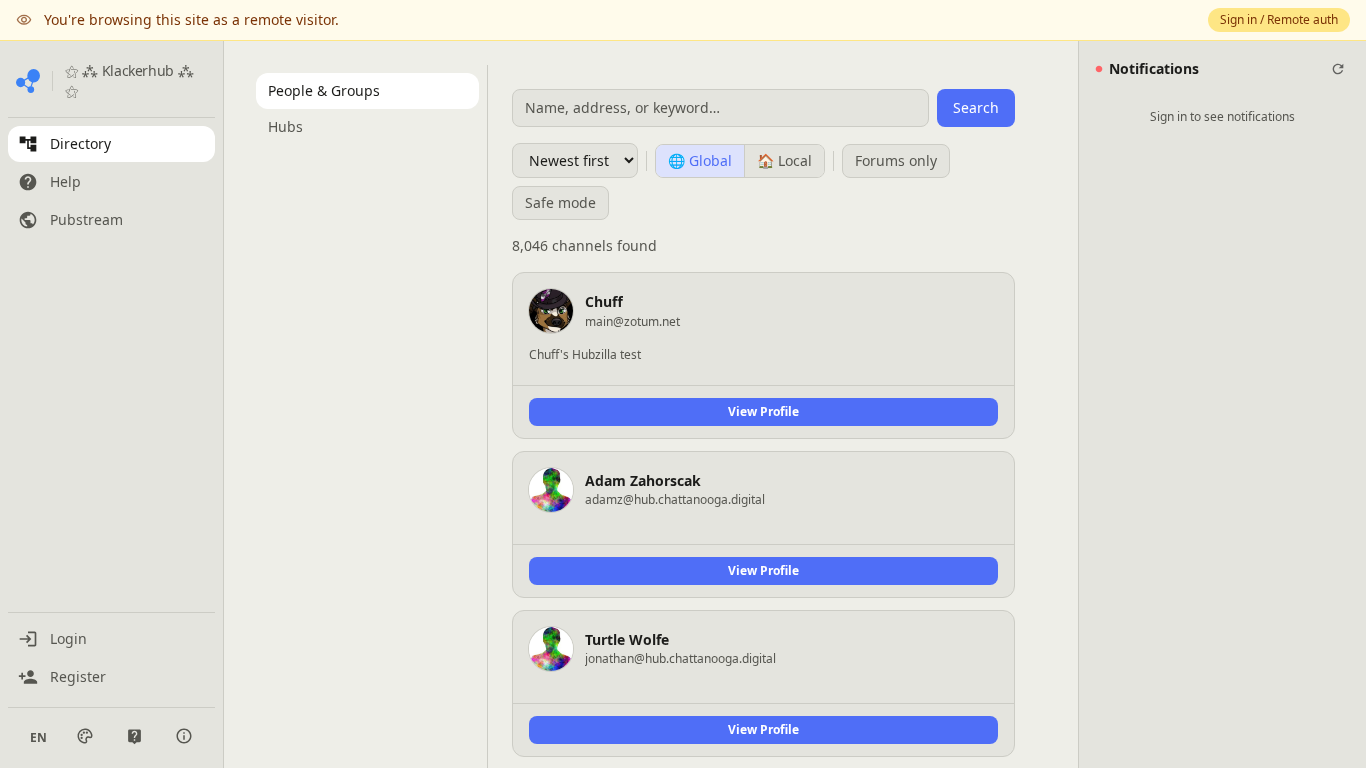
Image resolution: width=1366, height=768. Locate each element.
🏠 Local (784, 160)
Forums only (896, 160)
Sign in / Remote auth (1279, 19)
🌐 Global (700, 160)
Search (976, 107)
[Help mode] (134, 736)
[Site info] (184, 736)
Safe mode (560, 202)
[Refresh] (1338, 69)
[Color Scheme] (85, 736)
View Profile (763, 411)
